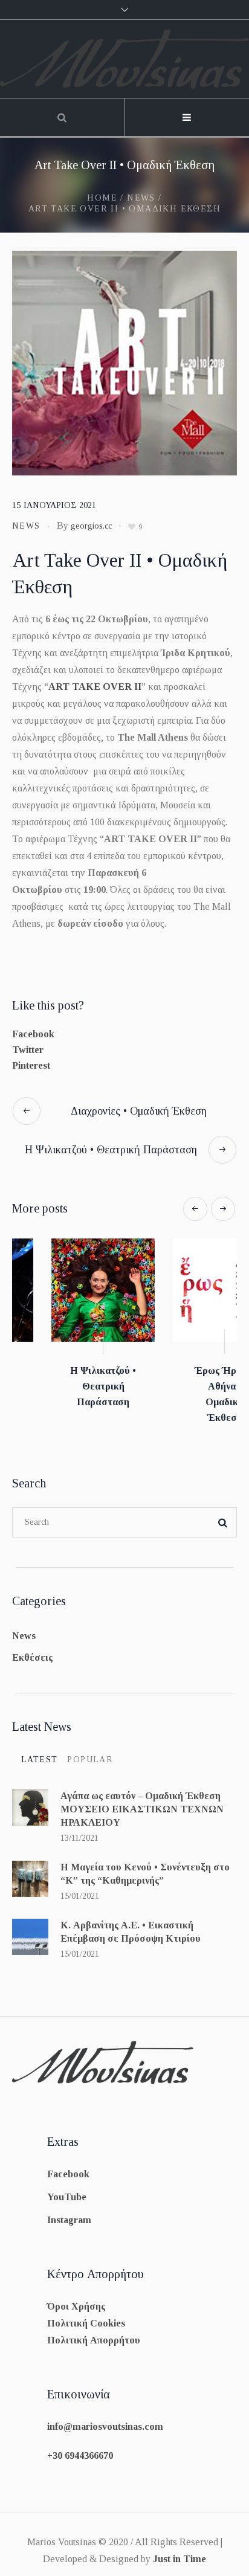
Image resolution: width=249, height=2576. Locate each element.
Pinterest (31, 1065)
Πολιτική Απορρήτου (94, 2334)
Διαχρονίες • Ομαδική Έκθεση (139, 1111)
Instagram (69, 2214)
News (141, 198)
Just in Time (179, 2553)
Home (102, 198)
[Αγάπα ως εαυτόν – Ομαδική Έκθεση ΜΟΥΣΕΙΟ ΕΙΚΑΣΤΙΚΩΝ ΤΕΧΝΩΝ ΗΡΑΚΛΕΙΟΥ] (30, 1801)
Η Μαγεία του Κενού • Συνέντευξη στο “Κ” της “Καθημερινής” (145, 1868)
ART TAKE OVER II (95, 687)
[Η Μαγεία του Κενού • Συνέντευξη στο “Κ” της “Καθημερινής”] (30, 1872)
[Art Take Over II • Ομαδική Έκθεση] (124, 362)
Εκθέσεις (32, 1651)
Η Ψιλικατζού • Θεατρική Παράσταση (111, 1150)
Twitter (28, 1050)
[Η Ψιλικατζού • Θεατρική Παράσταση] (64, 1290)
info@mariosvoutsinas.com (105, 2420)
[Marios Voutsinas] (124, 59)
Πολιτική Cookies (86, 2317)
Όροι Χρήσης (76, 2300)
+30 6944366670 (80, 2449)
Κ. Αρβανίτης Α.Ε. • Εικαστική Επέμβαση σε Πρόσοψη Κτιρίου (131, 1926)
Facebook (33, 1034)
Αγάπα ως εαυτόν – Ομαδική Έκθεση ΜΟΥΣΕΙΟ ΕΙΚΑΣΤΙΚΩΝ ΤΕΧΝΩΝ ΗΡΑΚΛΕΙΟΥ (142, 1803)
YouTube (67, 2191)
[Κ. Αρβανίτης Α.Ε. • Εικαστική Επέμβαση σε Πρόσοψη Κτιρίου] (30, 1930)
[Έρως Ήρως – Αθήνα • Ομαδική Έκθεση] (185, 1290)
